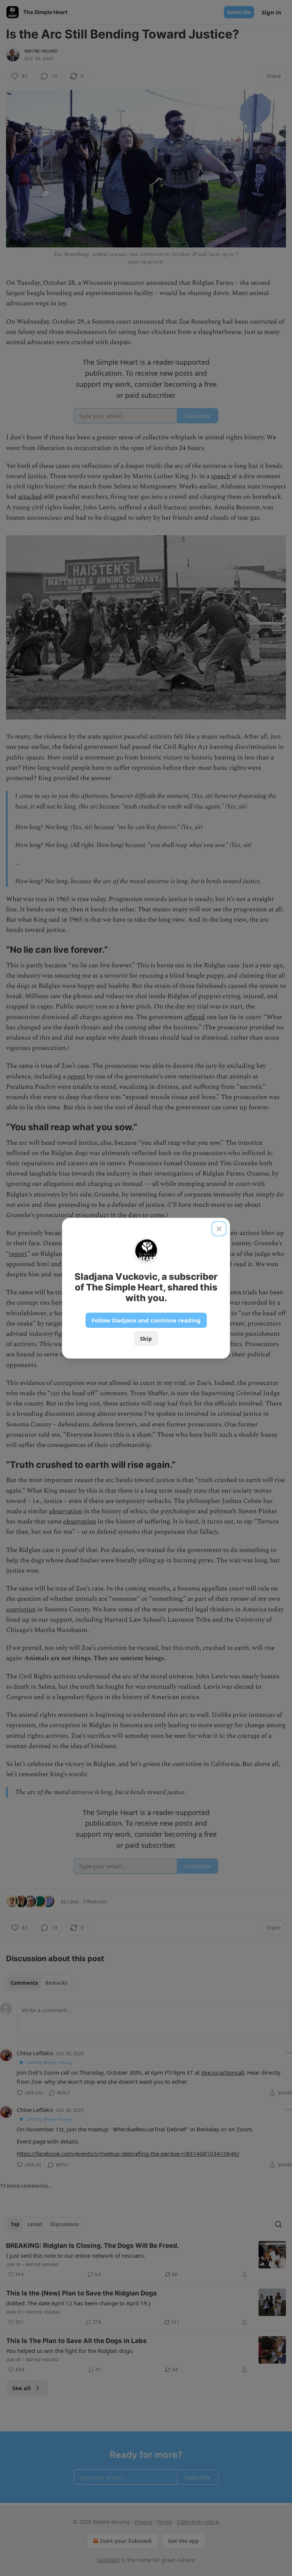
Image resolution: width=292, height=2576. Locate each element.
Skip (146, 1338)
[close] (219, 1229)
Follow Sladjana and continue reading (146, 1320)
